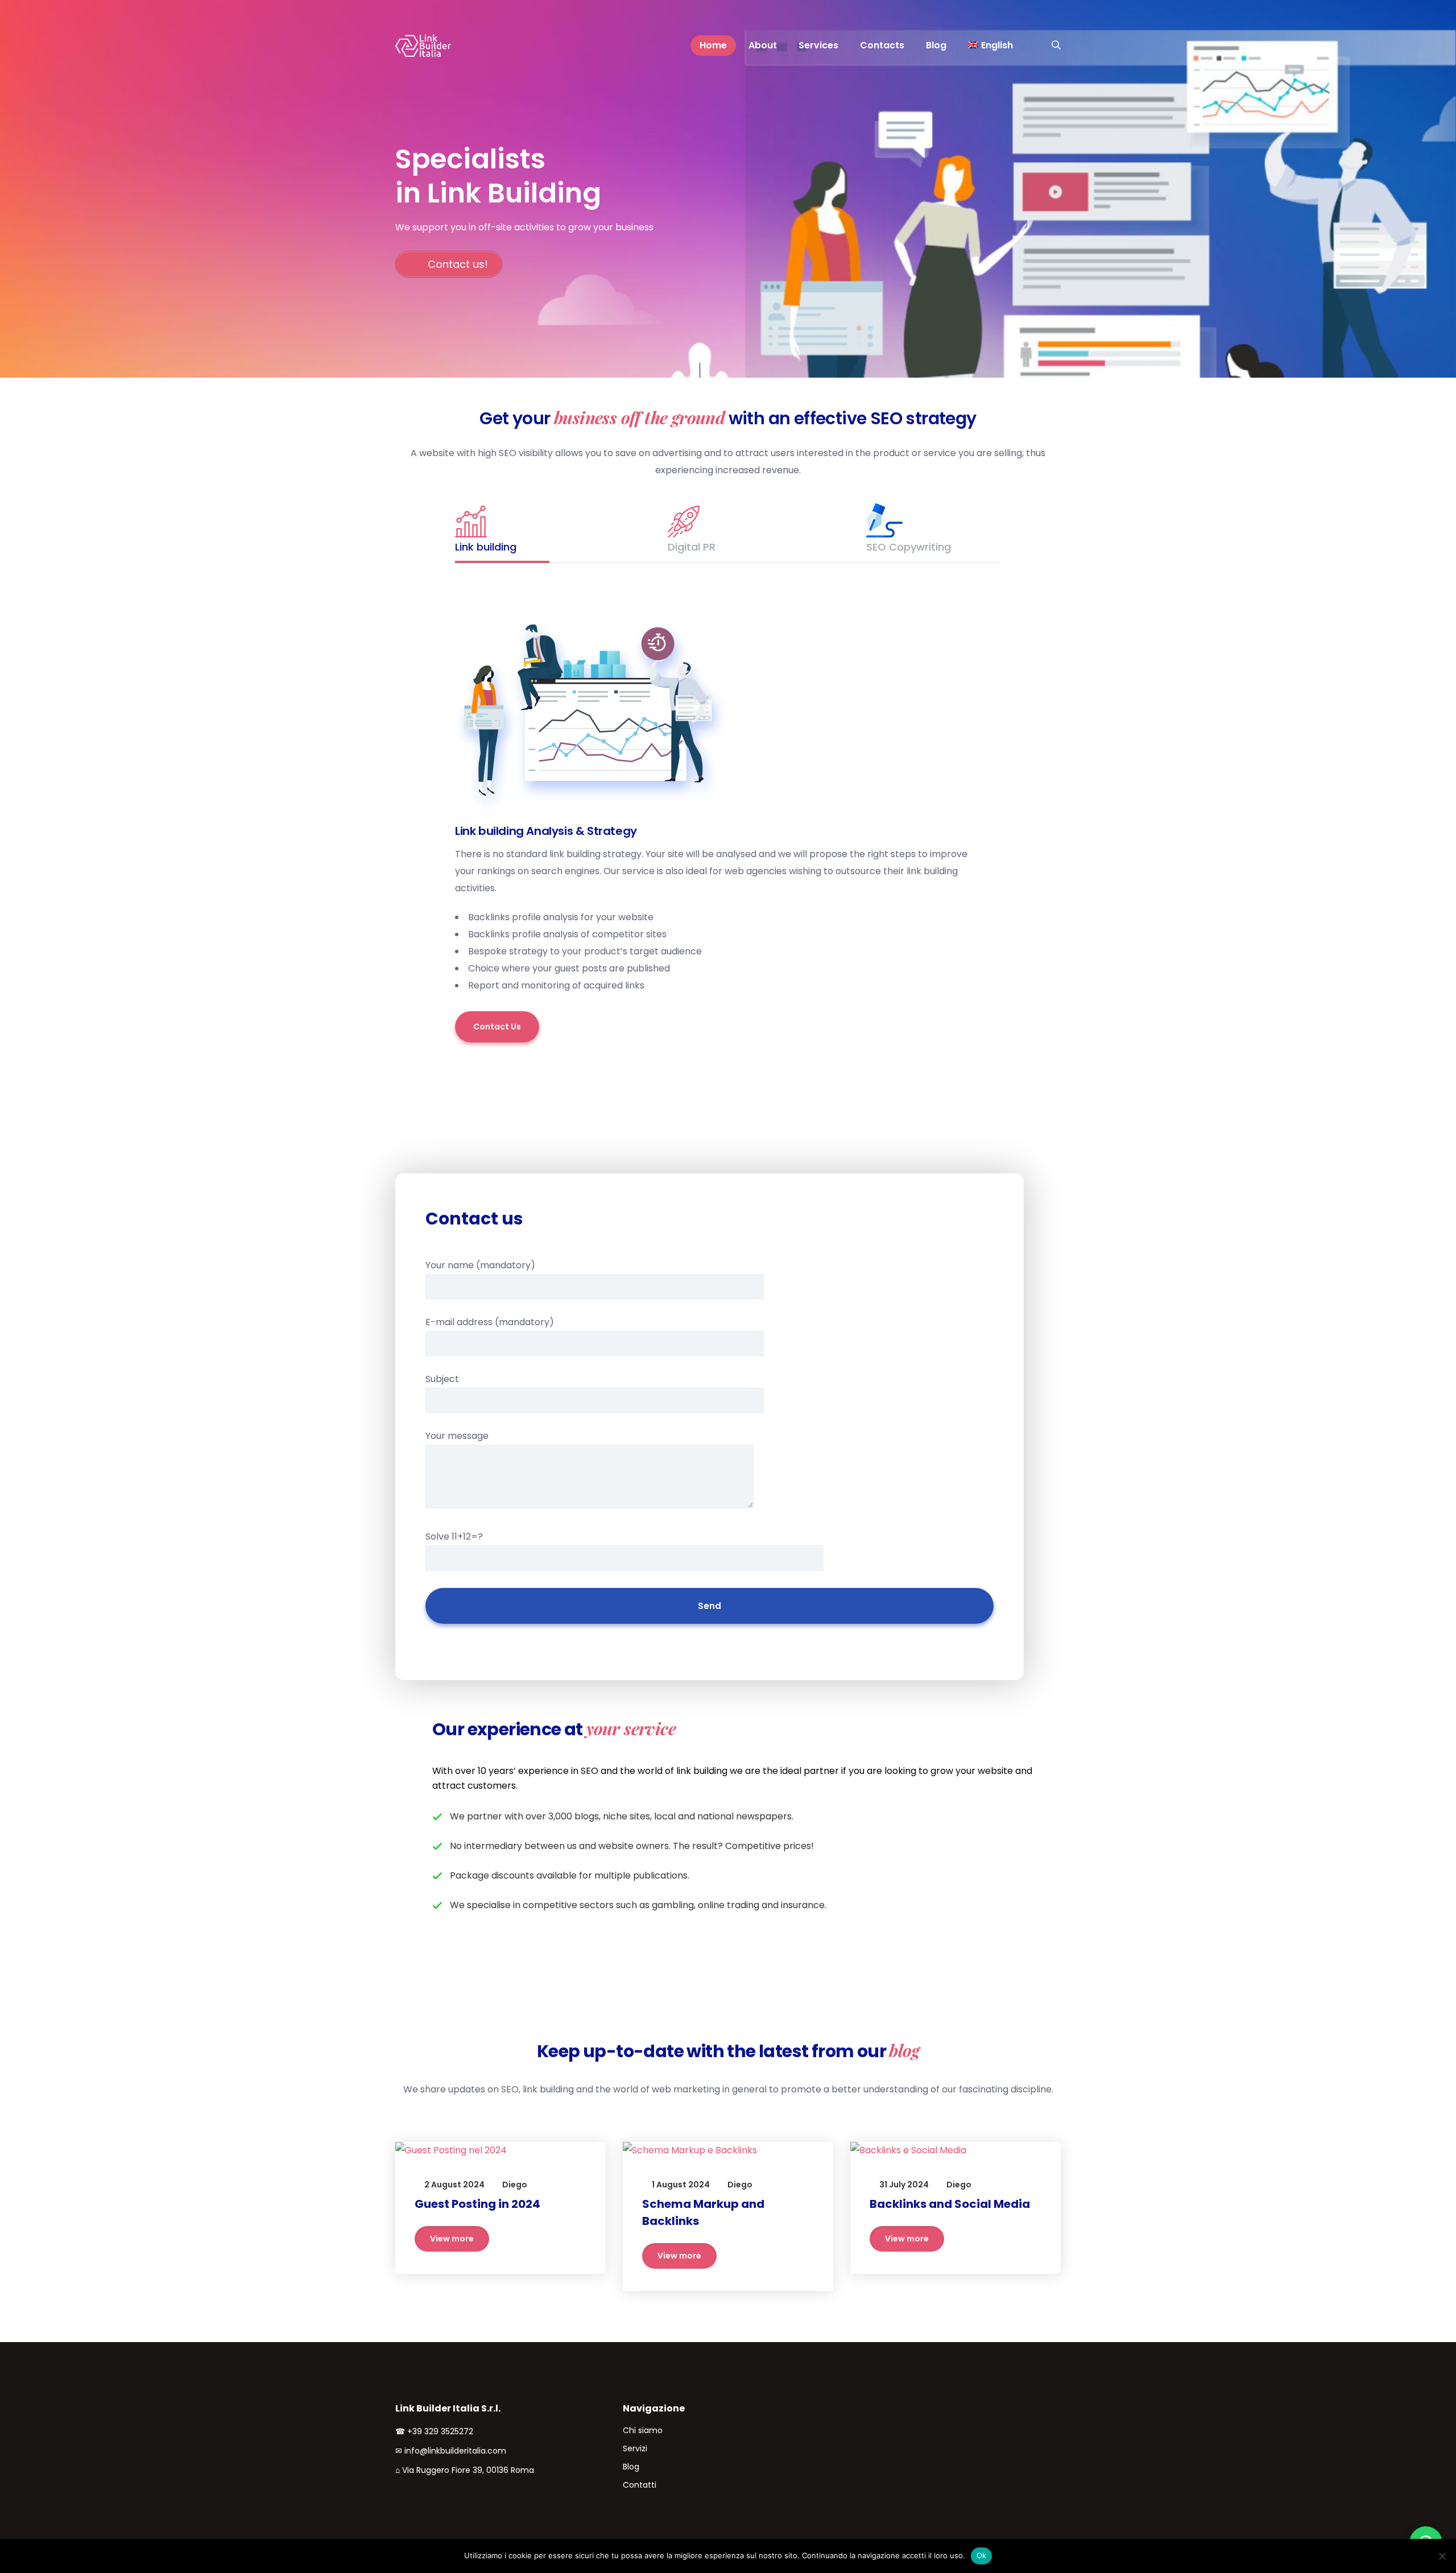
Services (818, 45)
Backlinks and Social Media (950, 2204)
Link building (486, 547)
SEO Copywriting (909, 547)
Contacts (882, 45)
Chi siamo (643, 2430)
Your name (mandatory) (480, 1265)
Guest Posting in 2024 (477, 2204)
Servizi (635, 2448)
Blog (936, 45)
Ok (982, 2555)
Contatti (640, 2485)
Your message (457, 1436)
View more (452, 2239)
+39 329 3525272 (440, 2431)
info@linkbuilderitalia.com (455, 2451)
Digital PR (692, 547)
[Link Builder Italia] (422, 45)
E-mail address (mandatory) (490, 1322)
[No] (1442, 2556)
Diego (515, 2185)
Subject (442, 1379)
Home (713, 45)
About (763, 45)
